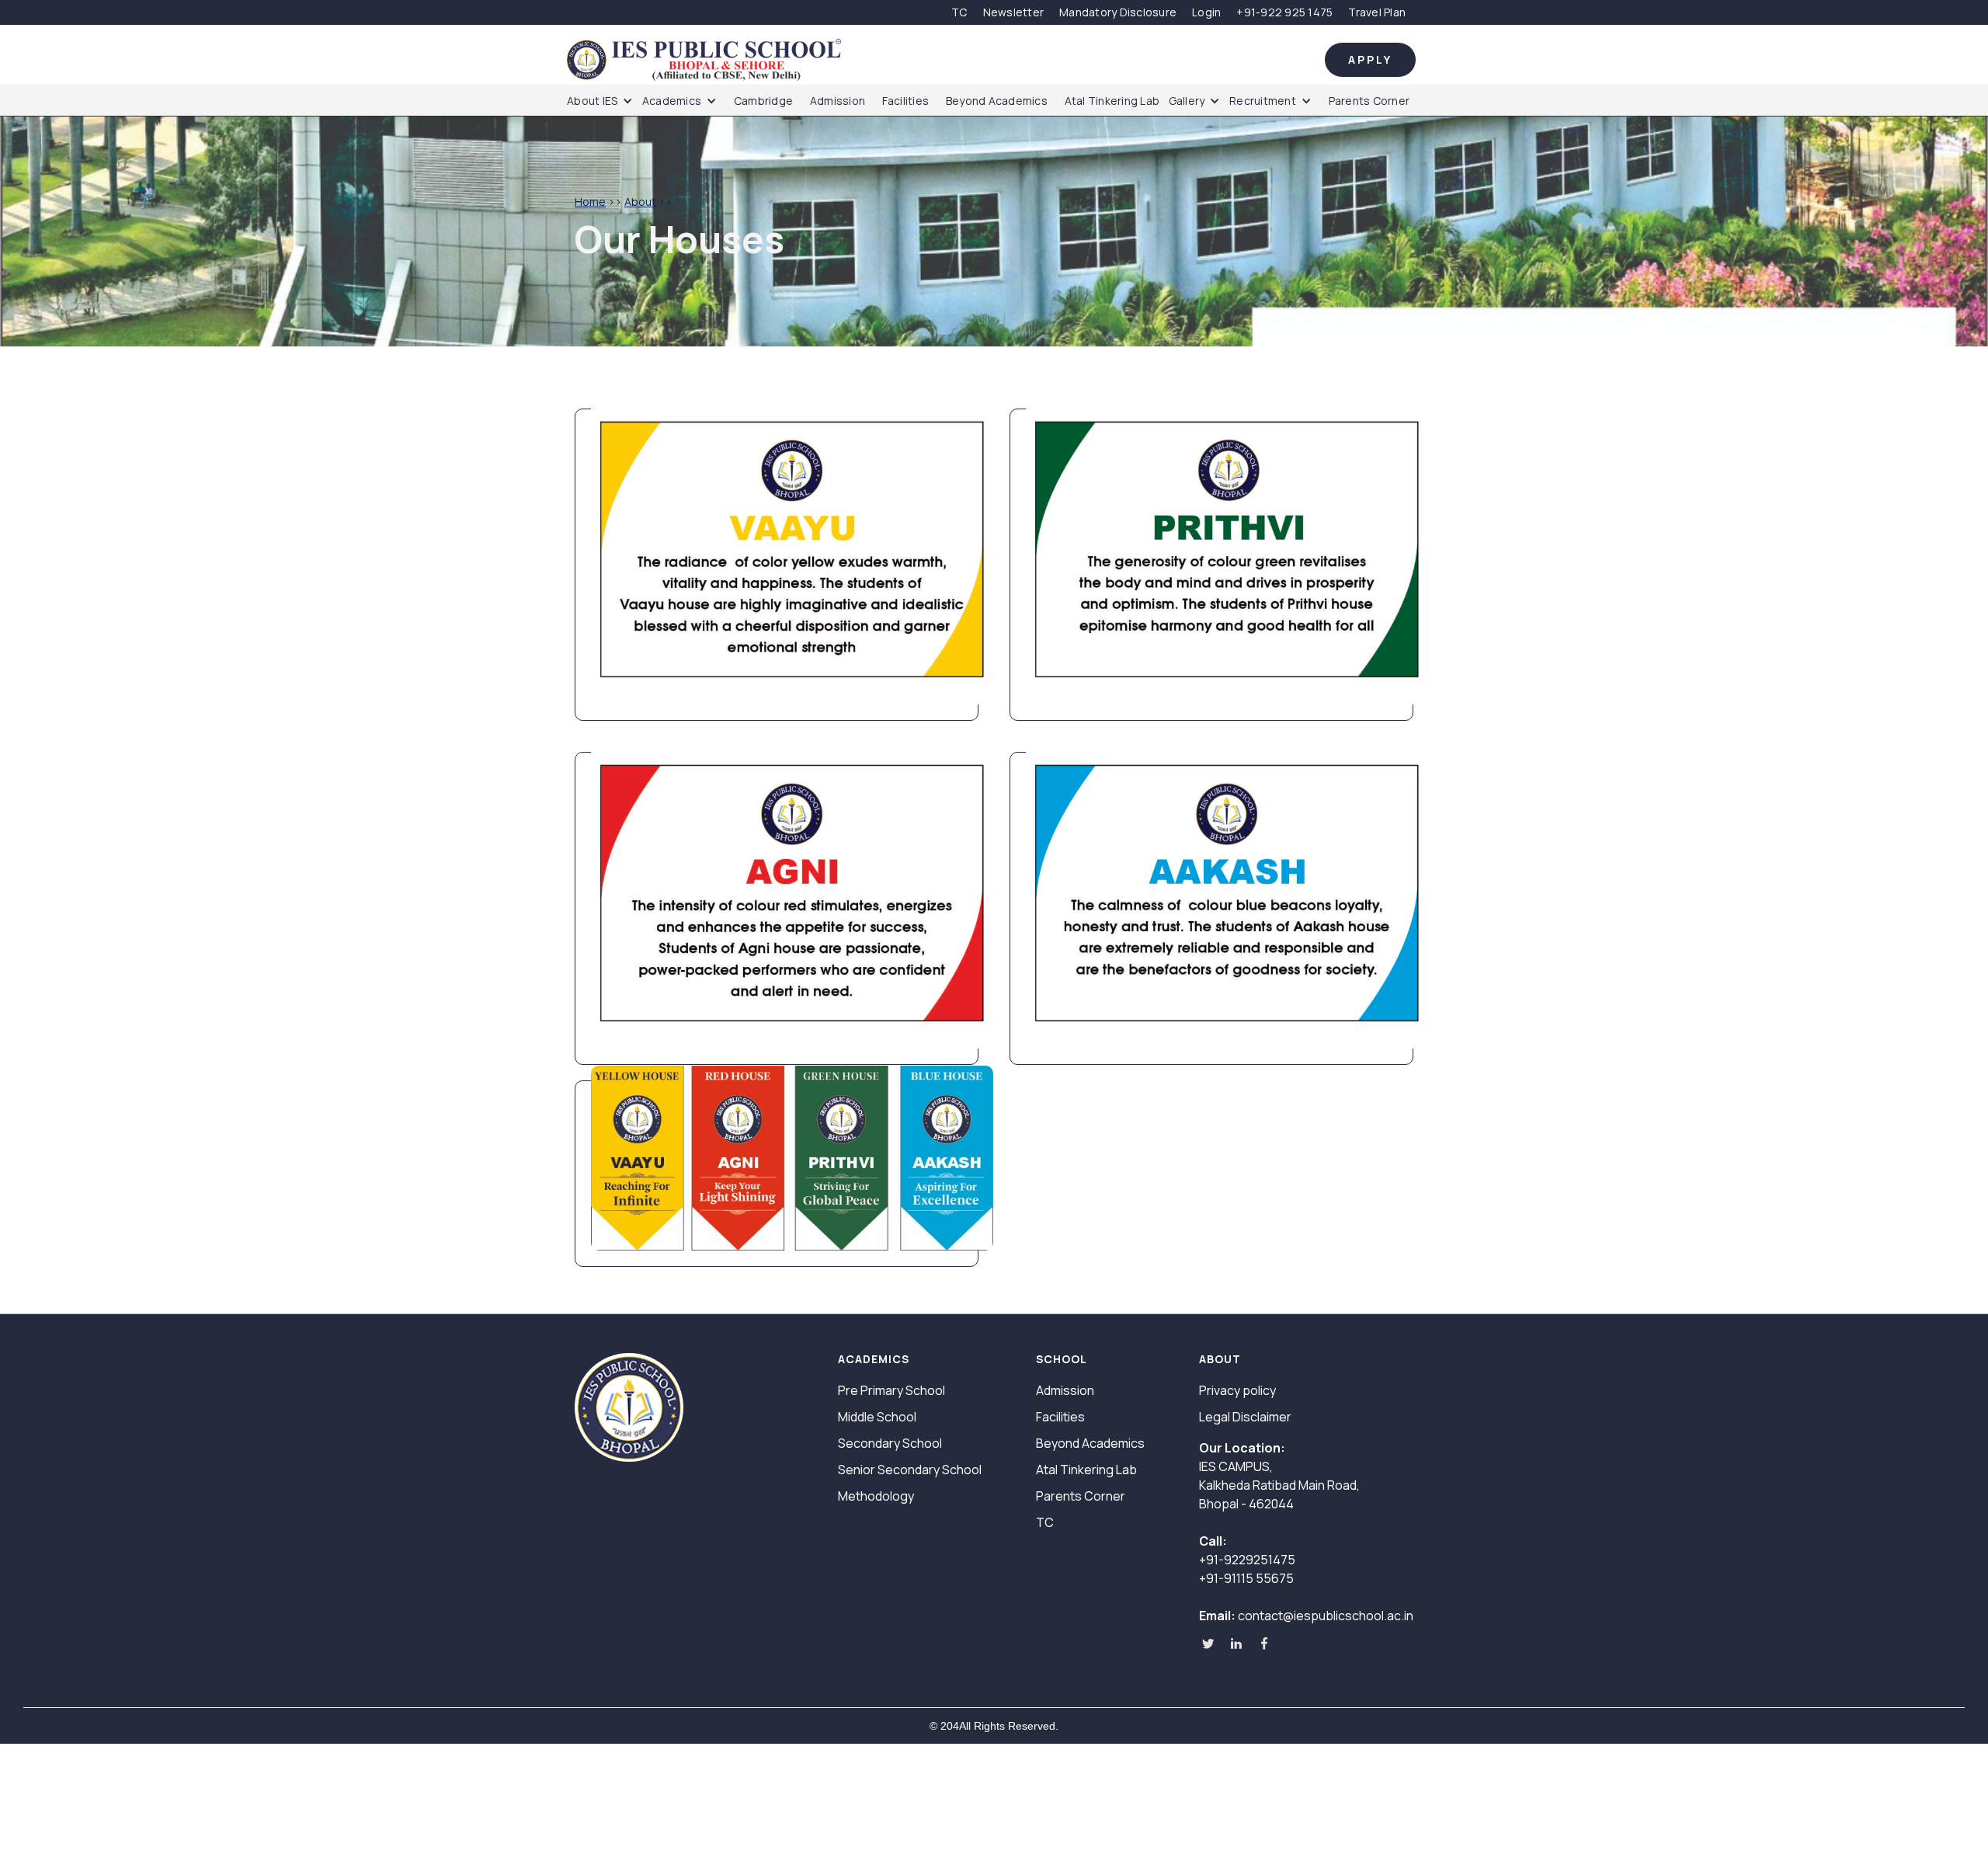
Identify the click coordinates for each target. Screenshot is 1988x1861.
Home (590, 202)
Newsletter (1014, 12)
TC (959, 12)
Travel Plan (1377, 12)
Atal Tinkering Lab (1112, 101)
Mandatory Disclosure (1118, 12)
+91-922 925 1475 (1284, 12)
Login (1206, 12)
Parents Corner (1369, 101)
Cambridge (763, 101)
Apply (1370, 59)
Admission (838, 101)
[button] (604, 101)
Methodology (876, 1496)
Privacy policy (1237, 1390)
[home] (946, 60)
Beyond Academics (997, 101)
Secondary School (890, 1443)
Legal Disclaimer (1245, 1417)
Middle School (877, 1417)
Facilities (906, 101)
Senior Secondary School (910, 1470)
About (640, 202)
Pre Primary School (891, 1390)
